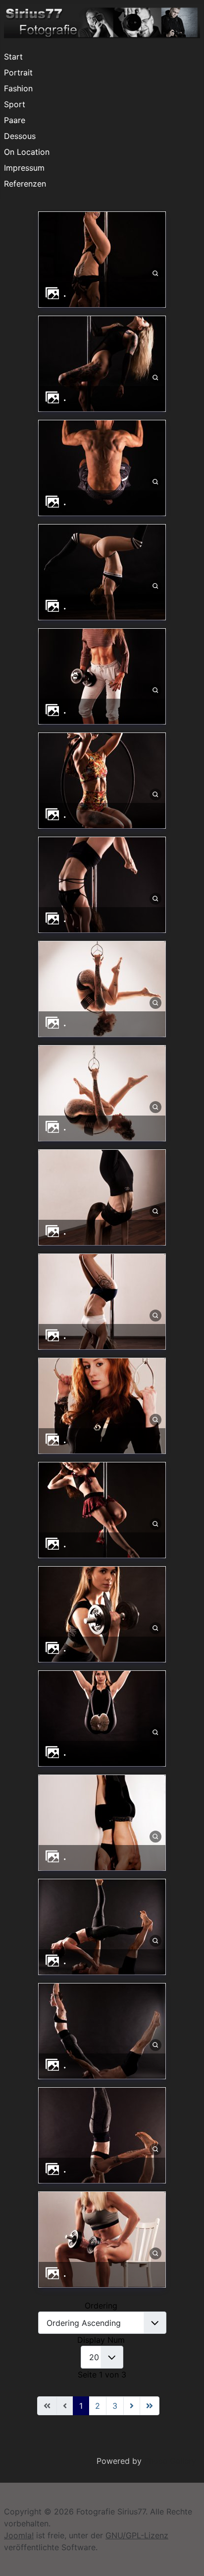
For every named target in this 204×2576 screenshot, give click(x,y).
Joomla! (19, 2535)
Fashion (18, 88)
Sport (15, 104)
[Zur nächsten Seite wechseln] (132, 2406)
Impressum (24, 168)
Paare (15, 120)
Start (13, 57)
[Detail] (155, 273)
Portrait (18, 72)
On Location (27, 152)
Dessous (20, 136)
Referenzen (25, 184)
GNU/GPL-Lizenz (137, 2535)
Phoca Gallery (170, 2461)
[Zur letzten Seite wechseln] (150, 2406)
